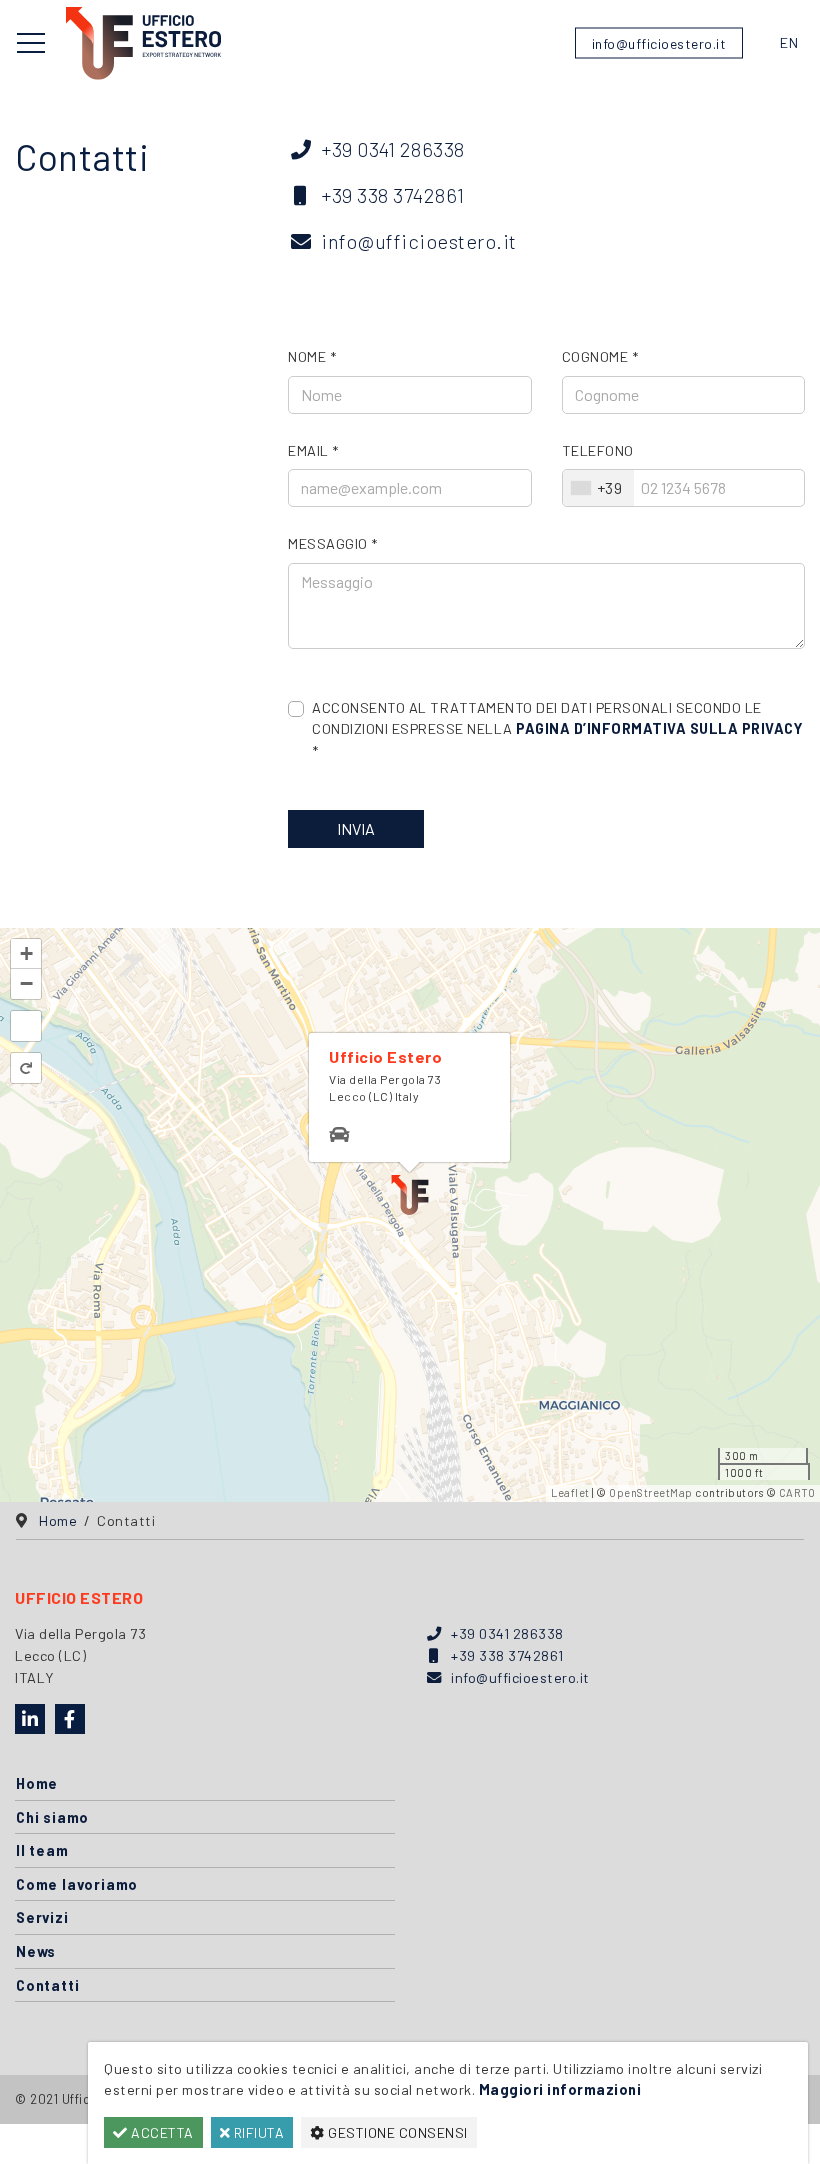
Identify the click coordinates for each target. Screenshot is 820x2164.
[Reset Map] (26, 1068)
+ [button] (27, 953)
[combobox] (599, 488)
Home (37, 1783)
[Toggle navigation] (31, 43)
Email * (313, 450)
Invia (356, 828)
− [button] (27, 983)
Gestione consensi (396, 2132)
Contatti (47, 1985)
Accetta (161, 2132)
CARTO (797, 1492)
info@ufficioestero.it (659, 43)
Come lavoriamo (77, 1884)
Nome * (312, 356)
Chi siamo (52, 1817)
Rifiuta (257, 2132)
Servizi (42, 1917)
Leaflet (570, 1492)
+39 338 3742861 (393, 195)
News (36, 1951)
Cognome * (600, 356)
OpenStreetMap (651, 1492)
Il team (42, 1850)
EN (789, 42)
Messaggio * (333, 543)
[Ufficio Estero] (143, 40)
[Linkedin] (30, 1719)
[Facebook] (70, 1719)
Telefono (598, 450)
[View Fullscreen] (26, 1026)
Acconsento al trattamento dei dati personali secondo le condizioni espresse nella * (557, 729)
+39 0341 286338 (393, 149)
